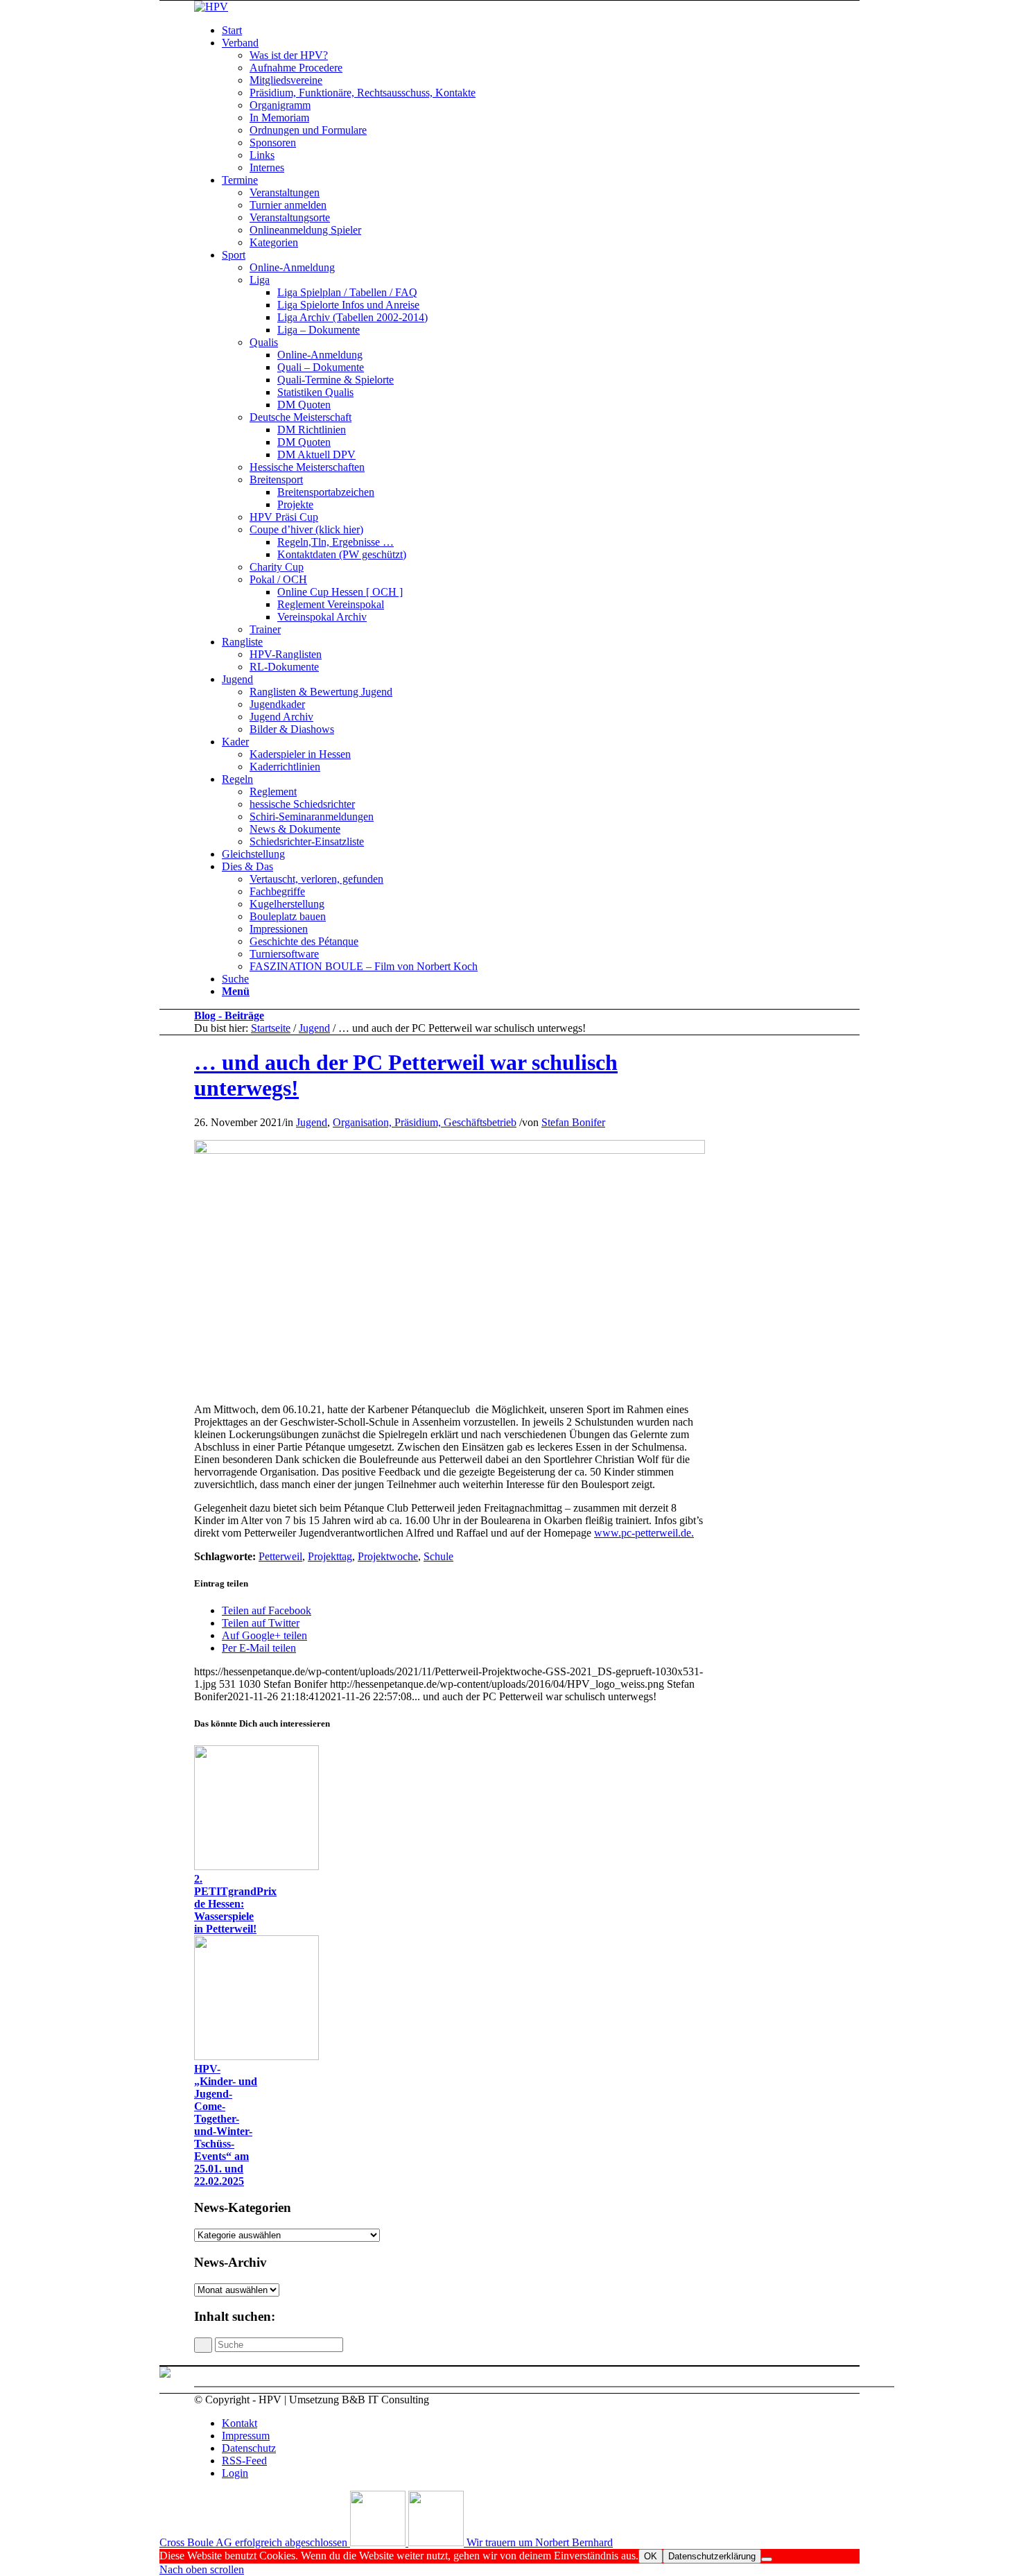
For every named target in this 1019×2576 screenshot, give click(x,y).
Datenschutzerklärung (712, 2556)
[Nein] (767, 2559)
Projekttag (330, 1556)
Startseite (271, 1028)
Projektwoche (388, 1556)
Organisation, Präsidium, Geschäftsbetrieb (425, 1122)
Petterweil (280, 1556)
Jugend (314, 1028)
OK (651, 2556)
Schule (438, 1556)
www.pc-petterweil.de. (644, 1533)
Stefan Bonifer (573, 1122)
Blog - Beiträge (229, 1015)
